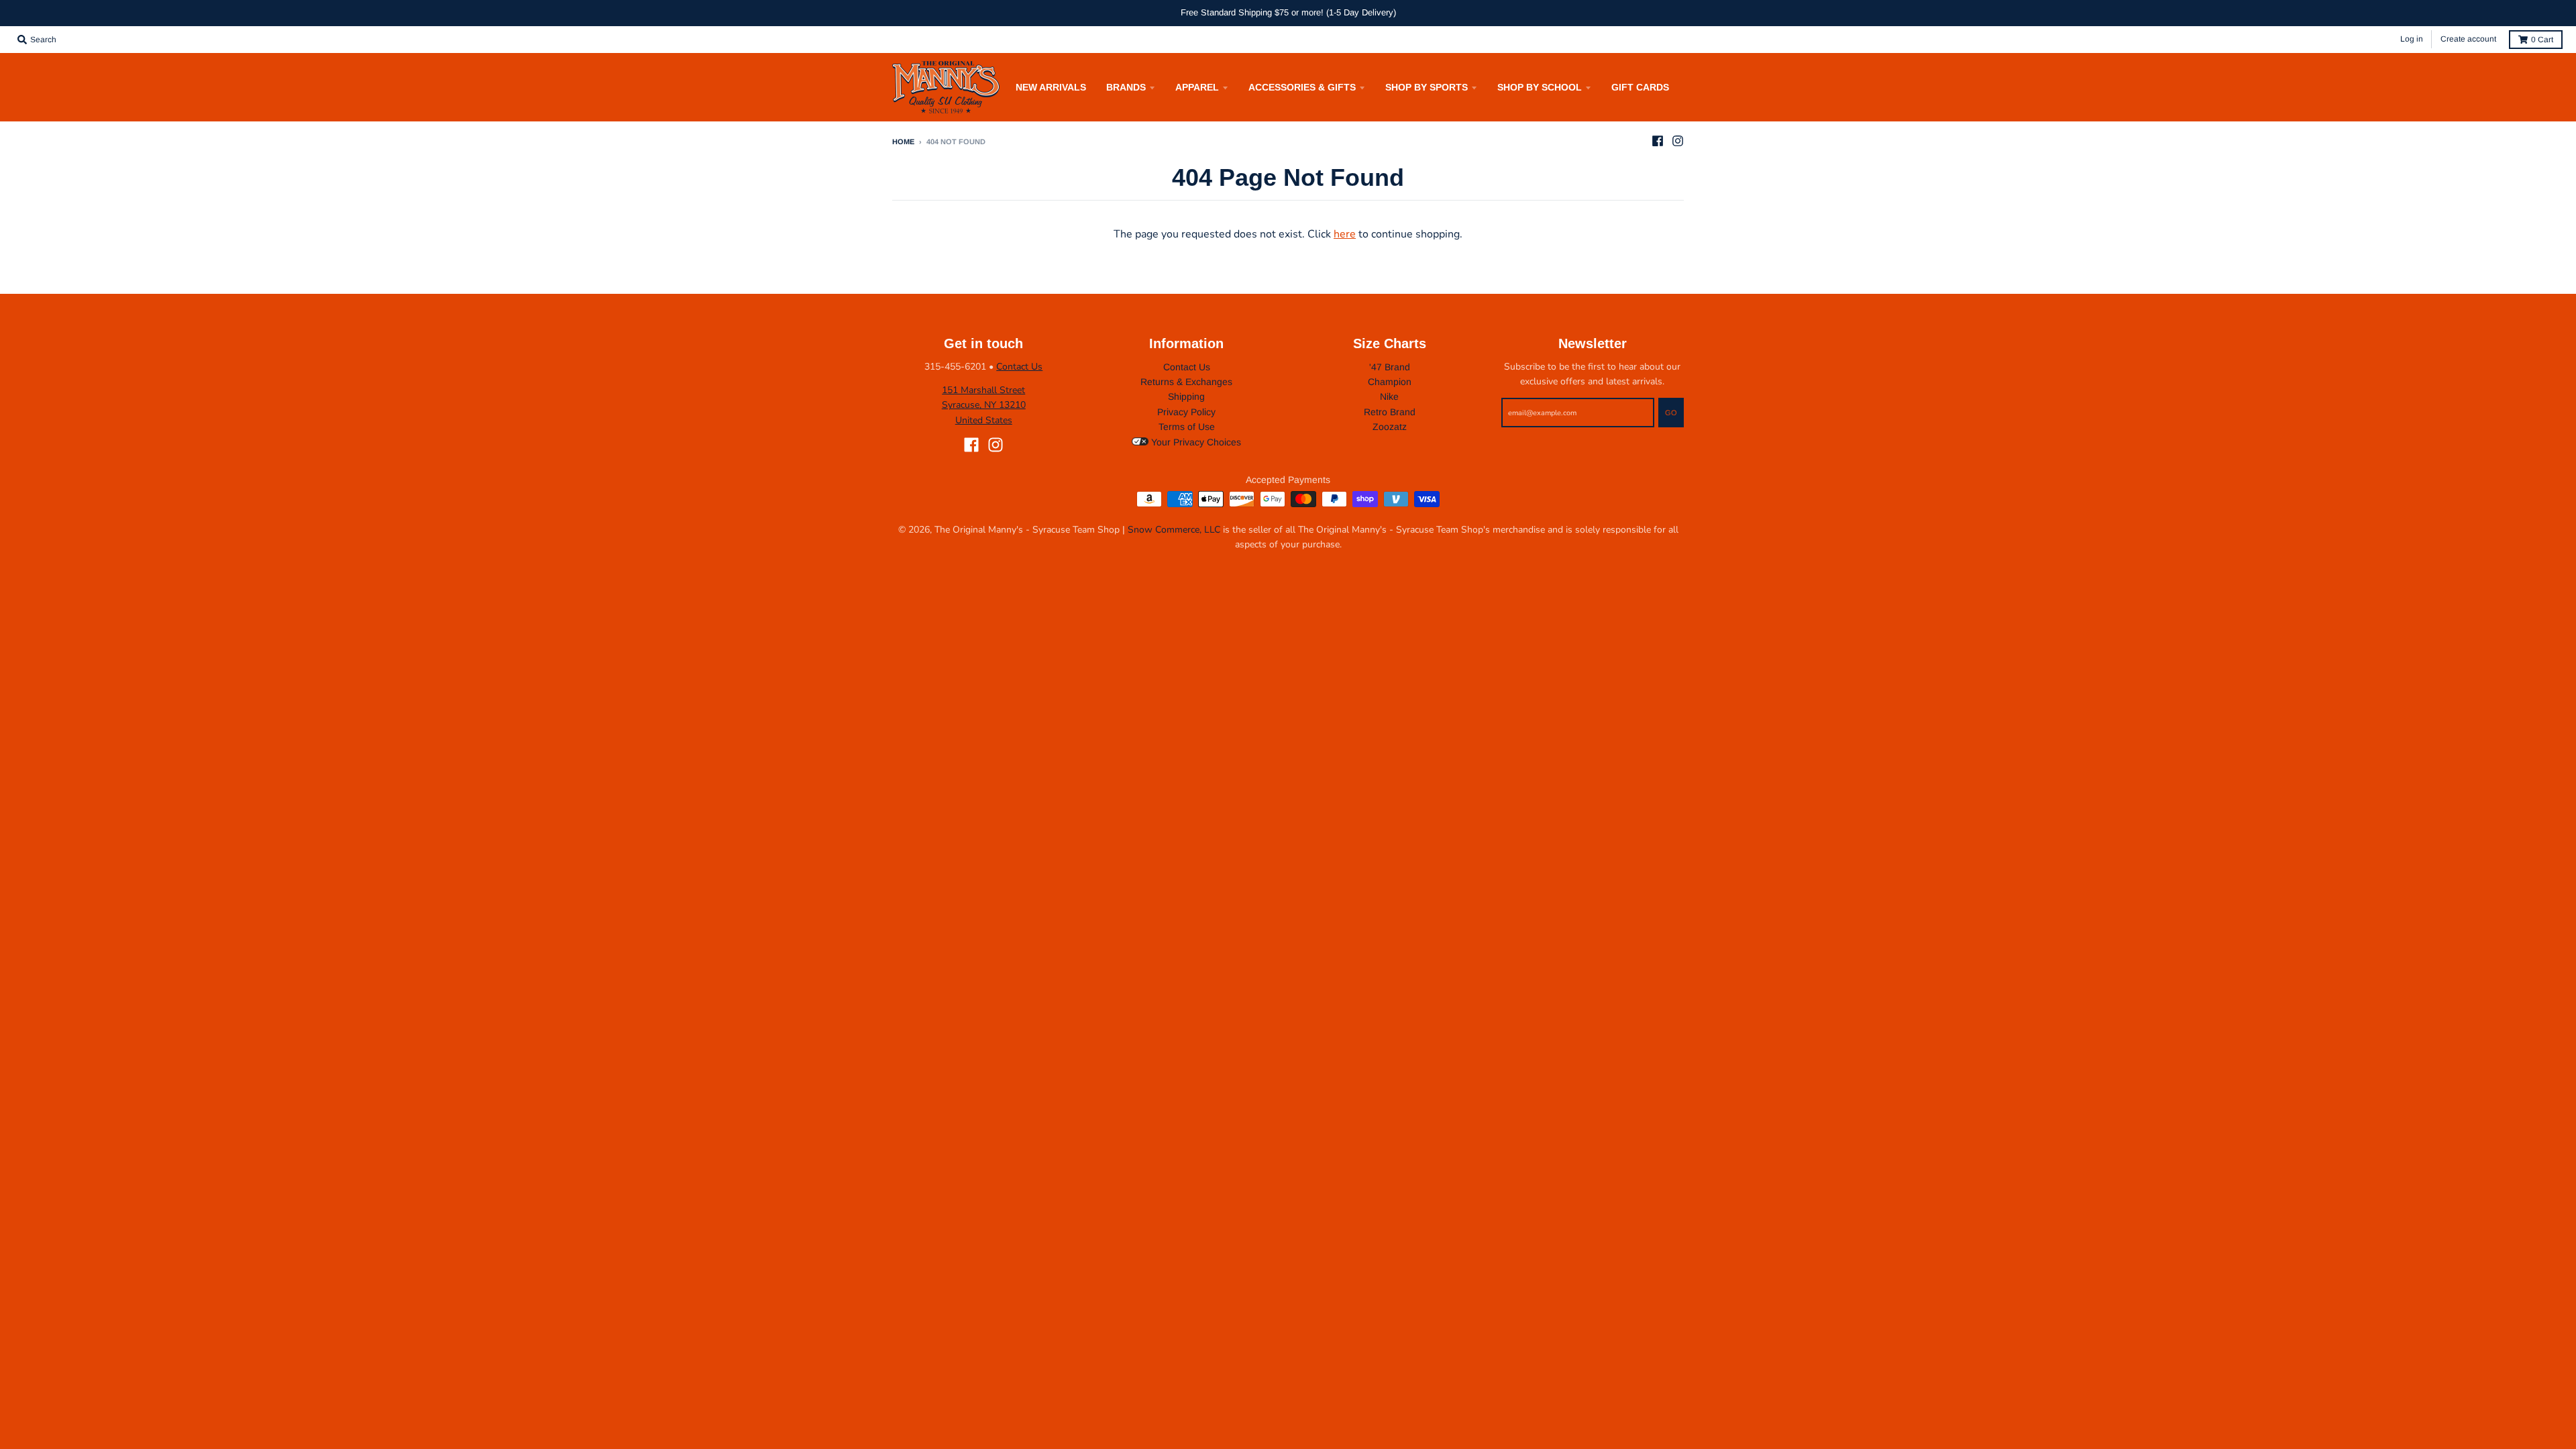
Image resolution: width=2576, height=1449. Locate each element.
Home (903, 142)
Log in (2412, 39)
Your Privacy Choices (1195, 442)
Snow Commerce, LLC (1174, 530)
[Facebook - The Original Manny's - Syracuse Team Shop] (1658, 141)
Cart (2542, 40)
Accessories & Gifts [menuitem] (1302, 87)
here (1345, 234)
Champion (1390, 382)
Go (1671, 413)
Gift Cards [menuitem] (1640, 87)
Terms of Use (1187, 427)
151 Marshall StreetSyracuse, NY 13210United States (984, 405)
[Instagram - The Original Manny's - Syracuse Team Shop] (1678, 141)
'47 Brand (1390, 367)
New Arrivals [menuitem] (1051, 87)
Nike (1389, 396)
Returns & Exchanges (1186, 382)
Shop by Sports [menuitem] (1427, 87)
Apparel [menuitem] (1197, 87)
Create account (2468, 39)
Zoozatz (1390, 427)
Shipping (1186, 396)
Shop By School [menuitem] (1540, 87)
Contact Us (1019, 367)
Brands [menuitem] (1126, 87)
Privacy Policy (1186, 412)
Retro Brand (1390, 412)
